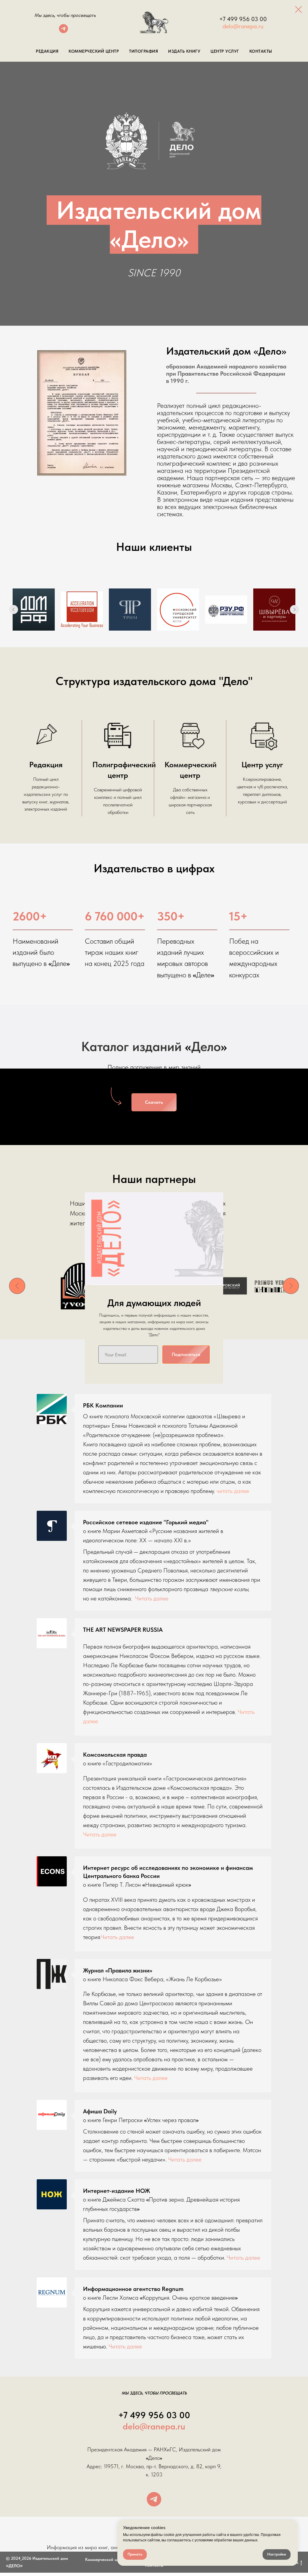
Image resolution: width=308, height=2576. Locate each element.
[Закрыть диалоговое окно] (299, 9)
